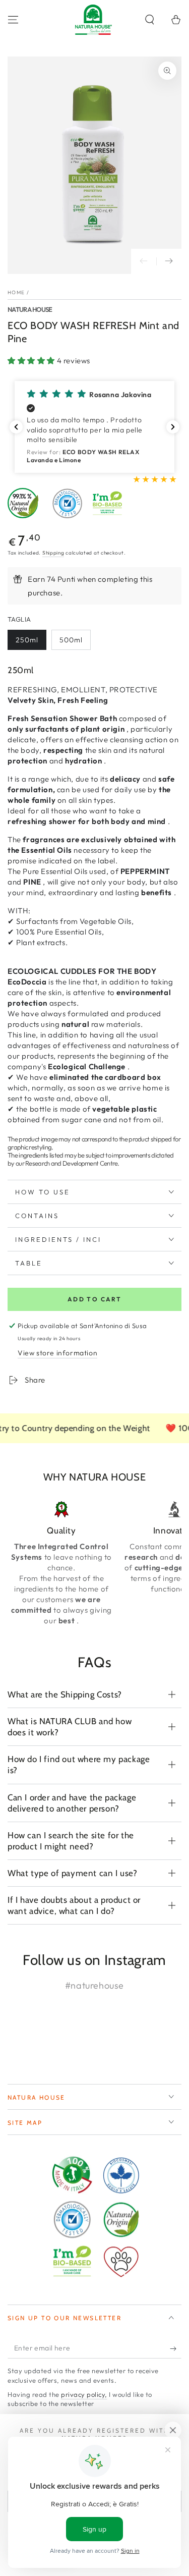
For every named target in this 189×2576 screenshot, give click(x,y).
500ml (71, 640)
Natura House (30, 309)
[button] (150, 20)
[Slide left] (144, 261)
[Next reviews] (173, 427)
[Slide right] (169, 261)
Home (16, 292)
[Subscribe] (176, 2348)
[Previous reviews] (16, 427)
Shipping (53, 553)
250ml (27, 640)
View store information (57, 1353)
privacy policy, (84, 2394)
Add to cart (94, 1299)
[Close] (173, 2430)
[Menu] (13, 20)
